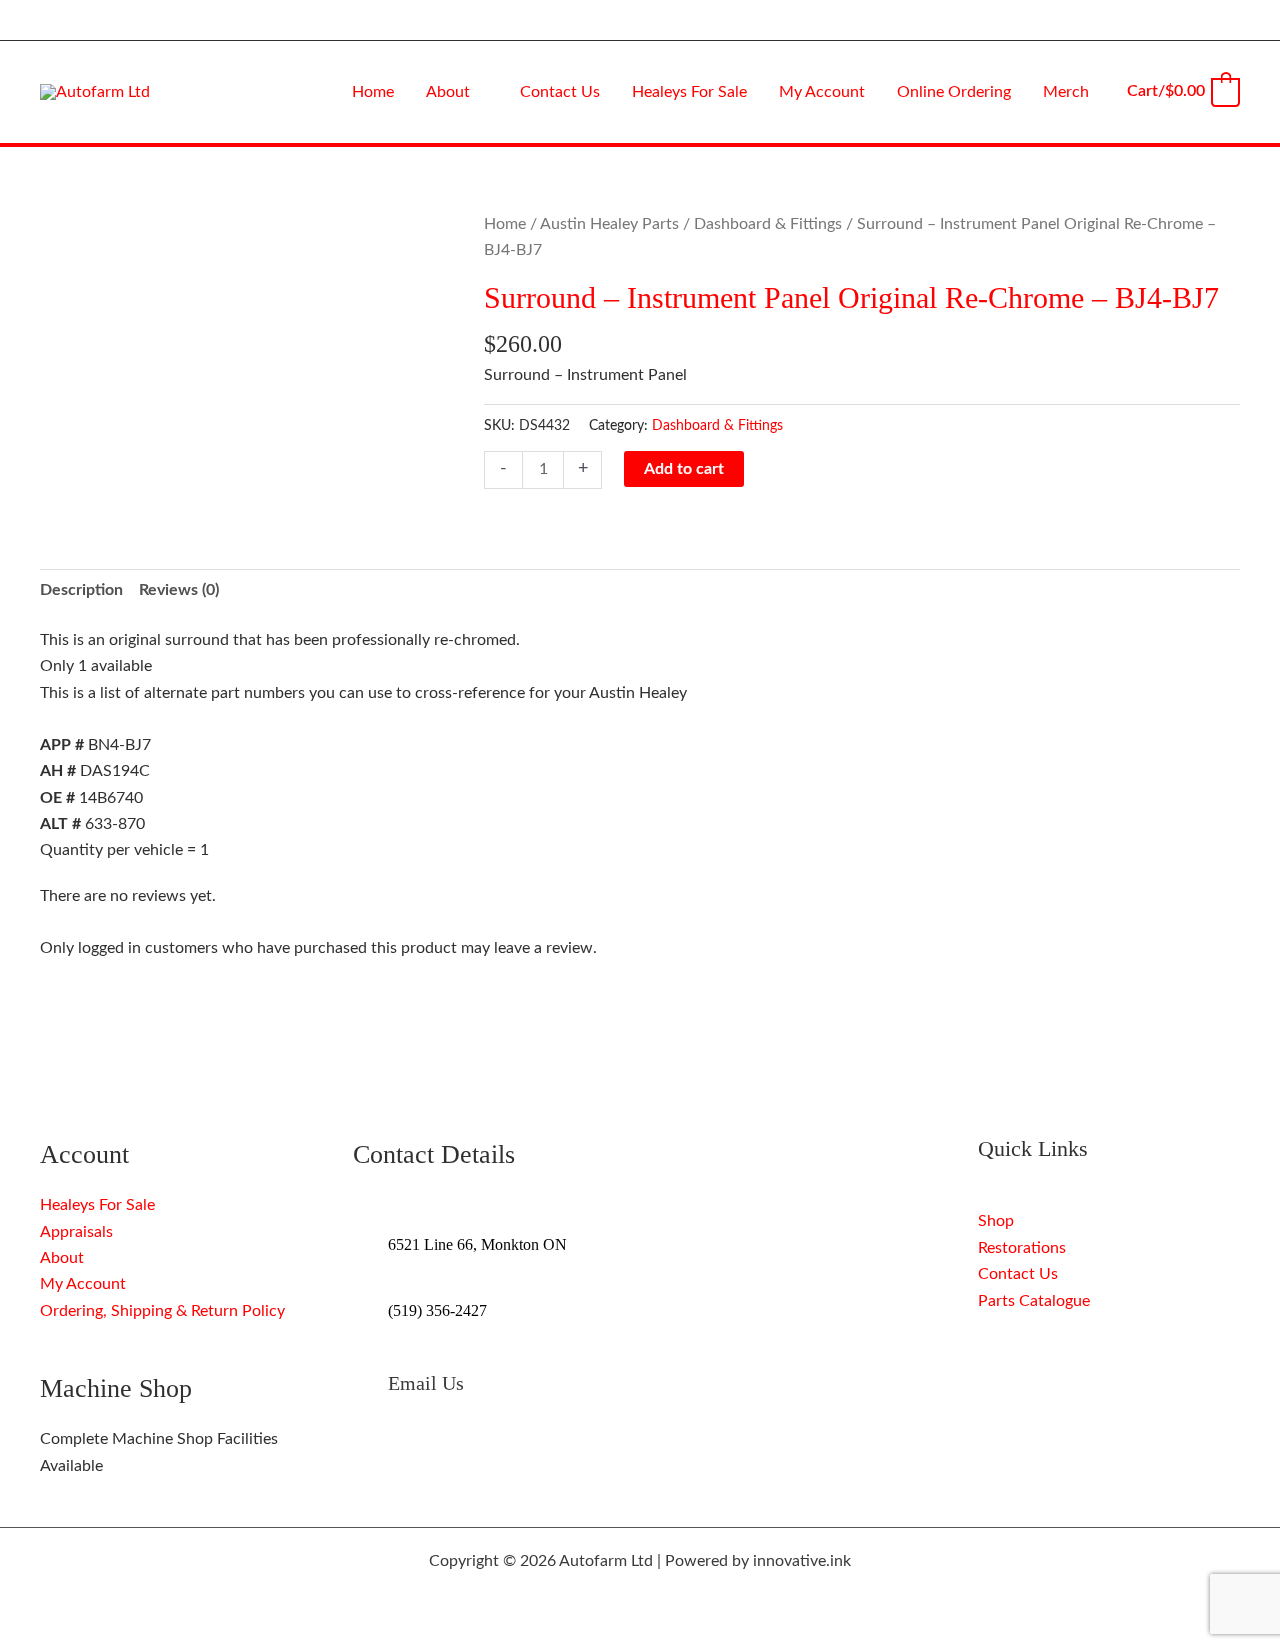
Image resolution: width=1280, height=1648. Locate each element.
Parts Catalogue (1034, 1301)
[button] (479, 92)
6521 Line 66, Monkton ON (477, 1244)
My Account (83, 1284)
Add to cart (684, 469)
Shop (996, 1221)
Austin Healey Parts (609, 224)
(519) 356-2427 (437, 1310)
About (62, 1258)
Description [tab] (81, 590)
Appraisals (76, 1232)
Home (505, 224)
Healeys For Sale (97, 1205)
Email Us (426, 1383)
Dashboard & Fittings (768, 224)
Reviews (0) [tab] (179, 590)
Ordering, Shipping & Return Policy (162, 1311)
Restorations (1022, 1248)
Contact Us (1018, 1274)
